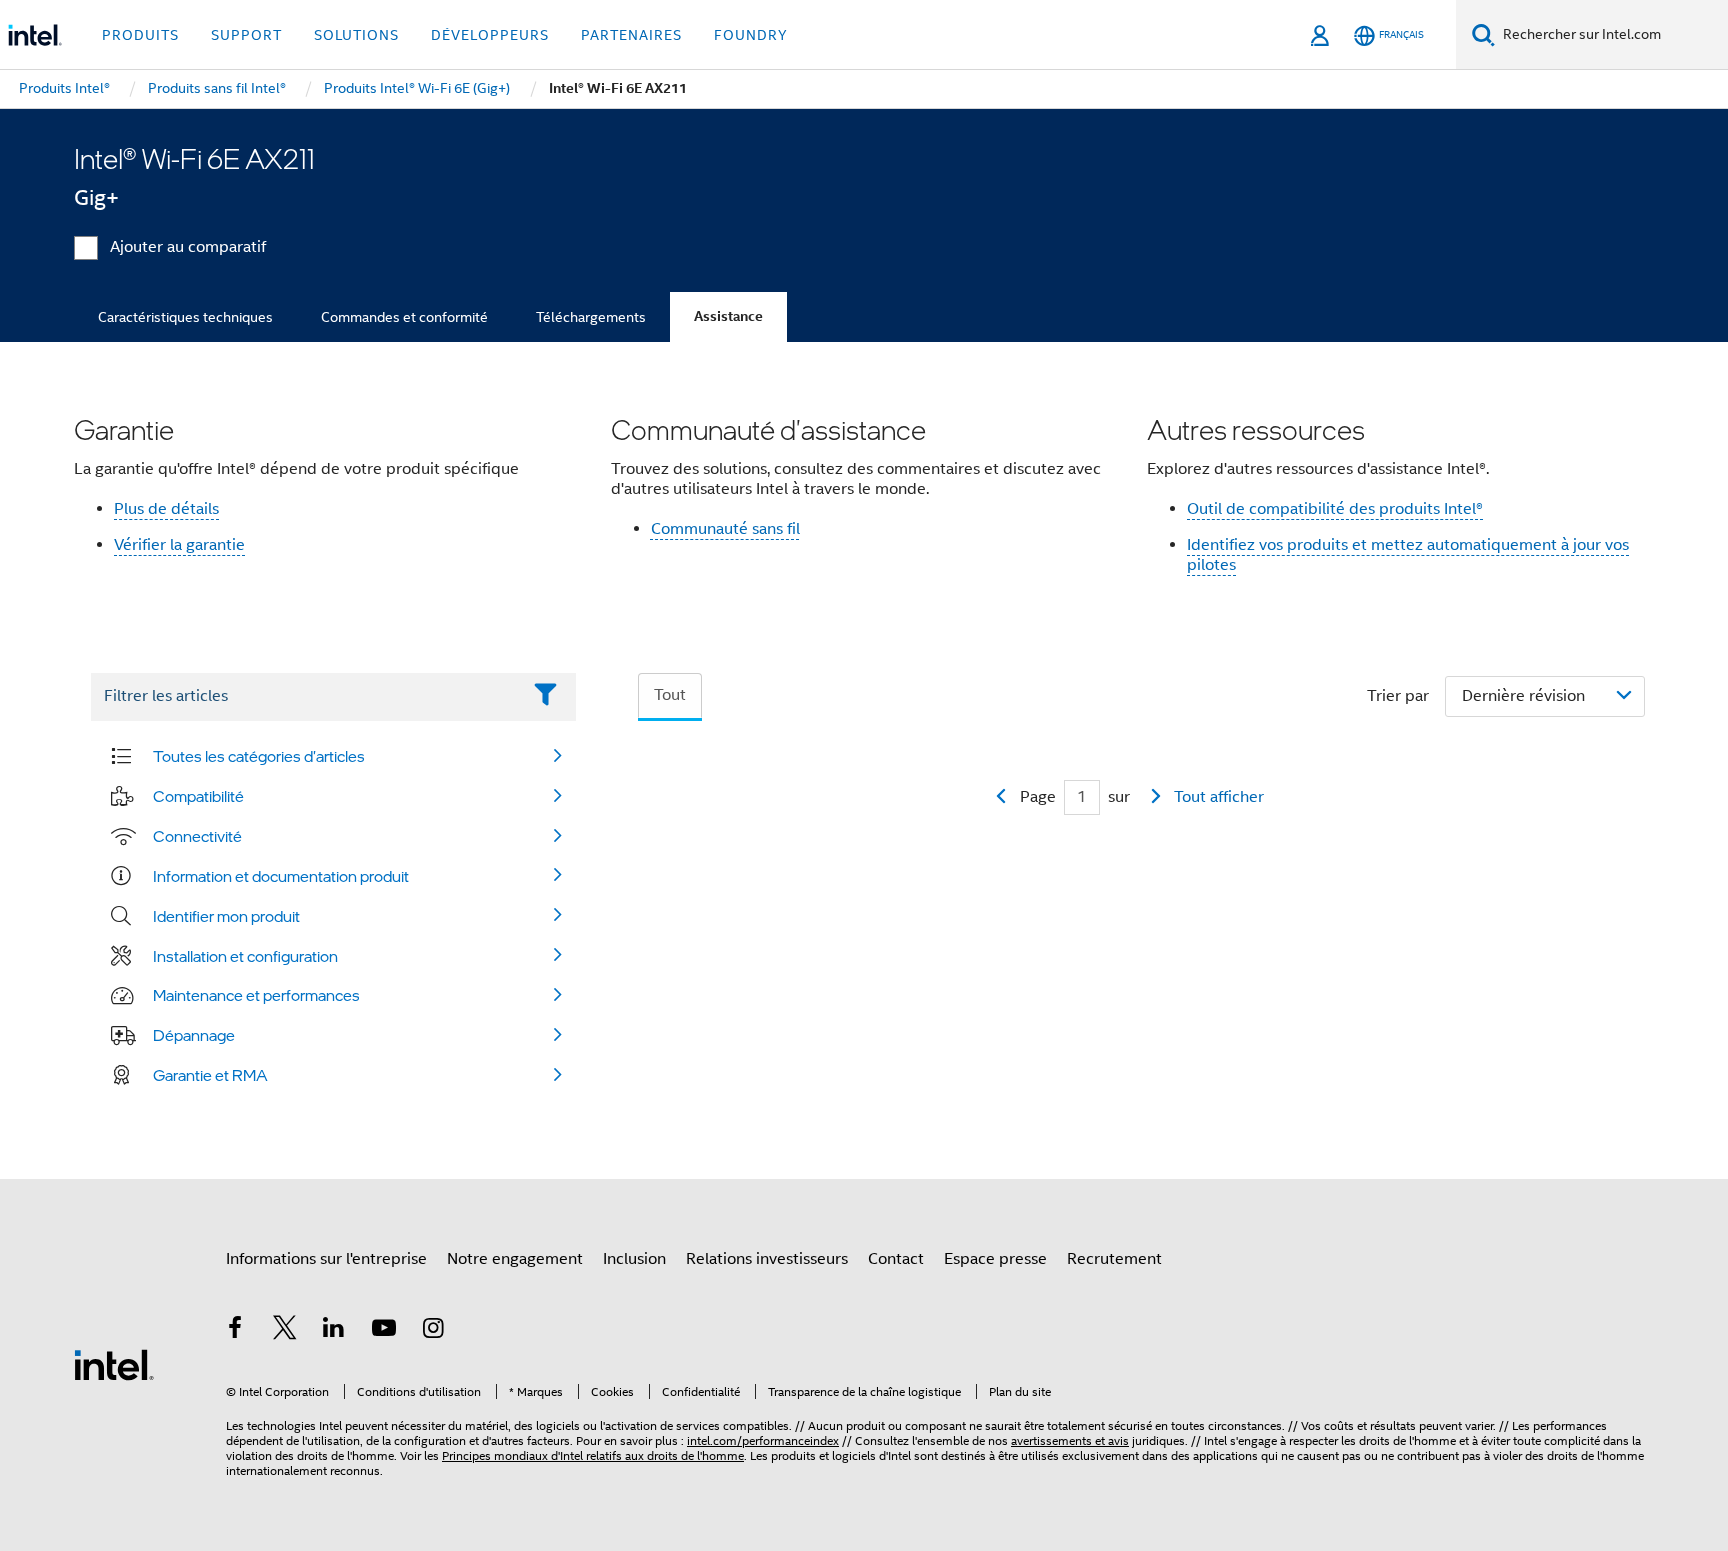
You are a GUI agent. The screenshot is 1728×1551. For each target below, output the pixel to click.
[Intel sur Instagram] (433, 1331)
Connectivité (197, 836)
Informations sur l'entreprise (326, 1259)
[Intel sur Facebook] (235, 1331)
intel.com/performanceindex (763, 1440)
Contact (896, 1259)
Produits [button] (140, 35)
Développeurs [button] (490, 35)
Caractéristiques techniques (185, 317)
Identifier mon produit (226, 916)
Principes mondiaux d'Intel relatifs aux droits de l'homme (593, 1455)
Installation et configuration (245, 956)
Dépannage (194, 1035)
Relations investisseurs (767, 1259)
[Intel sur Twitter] (285, 1331)
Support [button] (246, 35)
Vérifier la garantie (179, 545)
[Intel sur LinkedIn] (334, 1331)
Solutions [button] (356, 35)
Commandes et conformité (404, 317)
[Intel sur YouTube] (384, 1331)
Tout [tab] (670, 695)
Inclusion (634, 1259)
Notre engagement (515, 1259)
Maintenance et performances (256, 995)
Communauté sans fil (725, 529)
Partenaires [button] (631, 35)
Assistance (728, 316)
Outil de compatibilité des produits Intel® (1335, 509)
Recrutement (1114, 1259)
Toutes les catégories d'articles (259, 756)
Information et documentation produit (281, 876)
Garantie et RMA (210, 1075)
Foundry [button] (751, 35)
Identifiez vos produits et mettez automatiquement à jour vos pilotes (1408, 555)
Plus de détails (166, 509)
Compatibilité (198, 796)
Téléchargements (591, 317)
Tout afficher (1219, 797)
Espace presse (995, 1259)
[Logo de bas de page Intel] (114, 1364)
